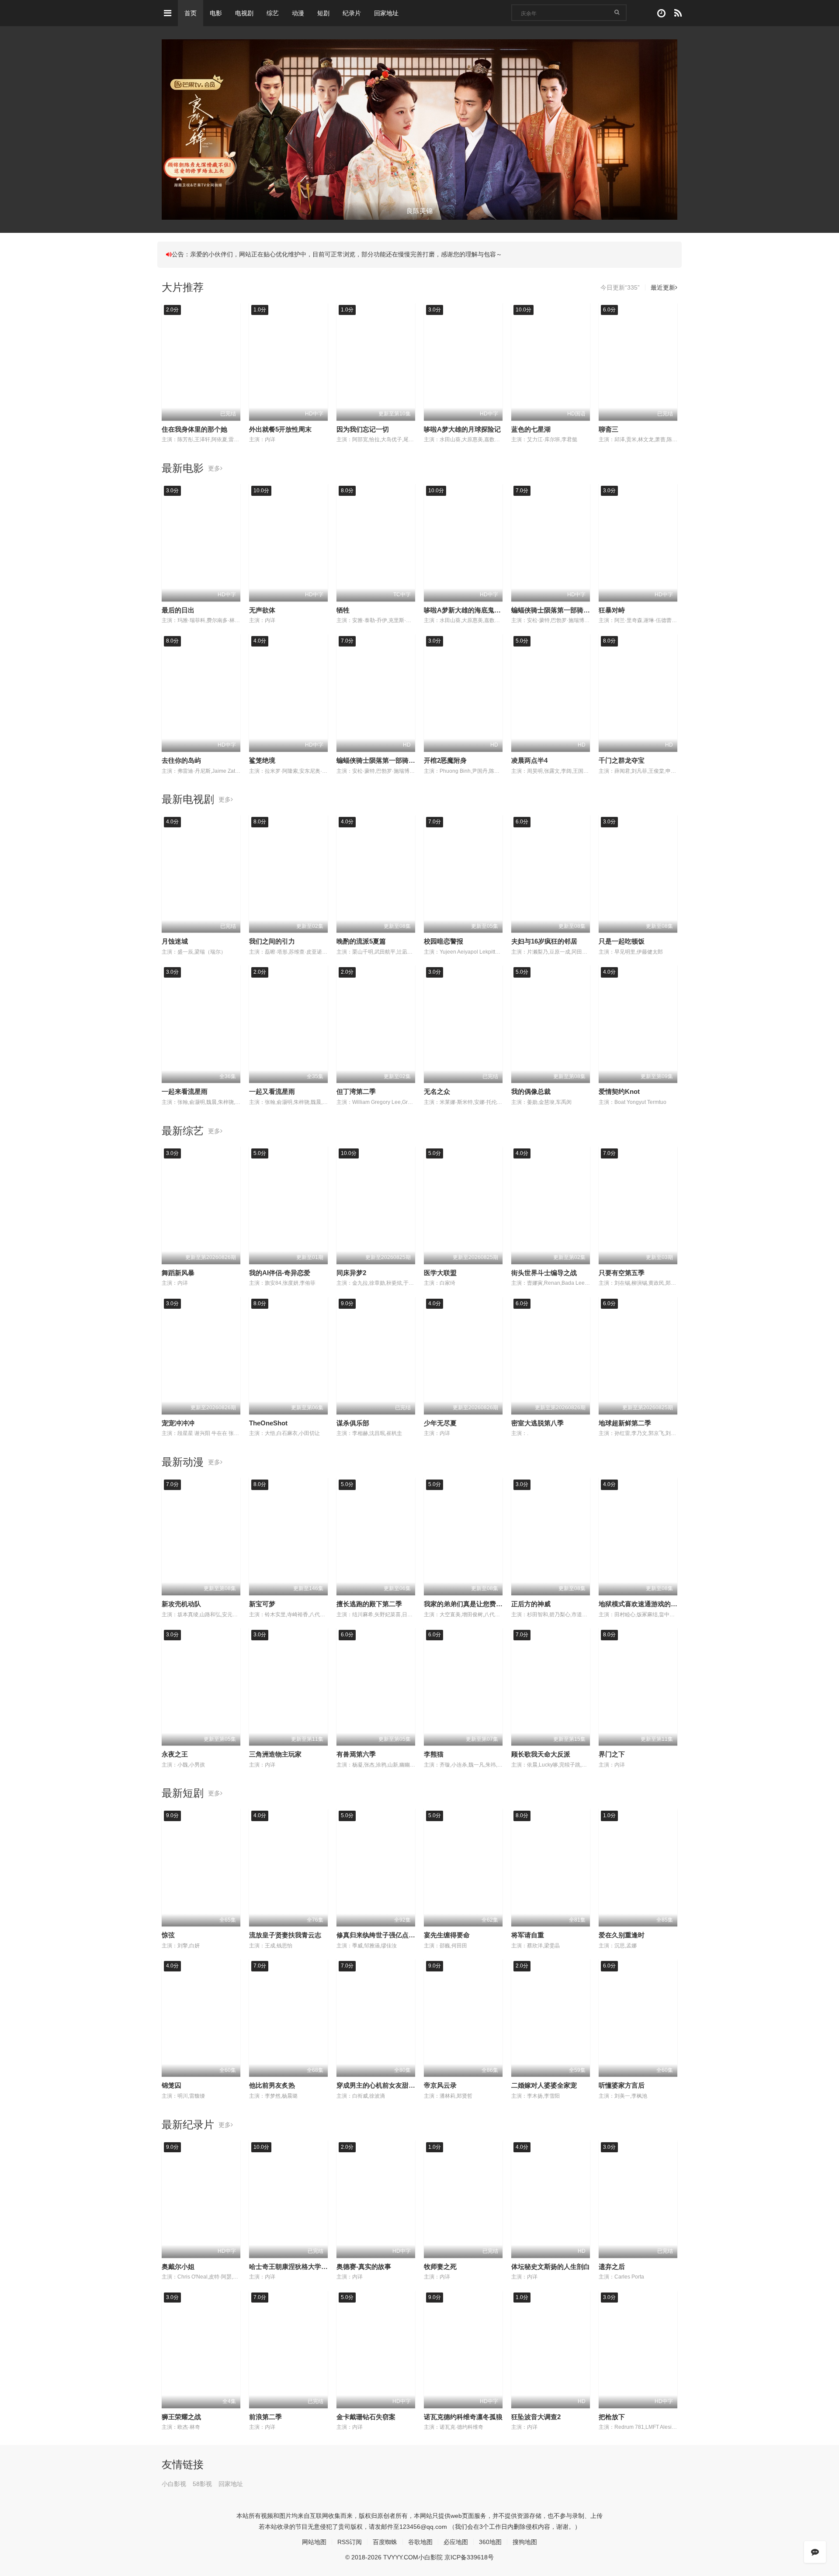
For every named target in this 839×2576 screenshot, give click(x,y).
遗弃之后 (612, 2267)
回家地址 (386, 13)
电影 (216, 13)
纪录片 (352, 13)
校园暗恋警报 (444, 941)
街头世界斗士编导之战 (544, 1273)
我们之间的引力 (272, 941)
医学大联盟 (440, 1273)
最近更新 (663, 287)
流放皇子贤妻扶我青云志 (285, 1935)
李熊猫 (434, 1754)
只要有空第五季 (622, 1273)
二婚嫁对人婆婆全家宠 (544, 2085)
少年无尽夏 (440, 1423)
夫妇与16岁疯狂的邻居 (544, 941)
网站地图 (314, 2542)
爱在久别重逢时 (622, 1935)
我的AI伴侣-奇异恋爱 (280, 1273)
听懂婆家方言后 (622, 2085)
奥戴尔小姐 (178, 2267)
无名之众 (437, 1091)
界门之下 (612, 1754)
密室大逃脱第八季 (537, 1423)
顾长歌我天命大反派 (541, 1754)
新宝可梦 (262, 1604)
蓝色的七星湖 (531, 429)
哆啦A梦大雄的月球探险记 (462, 429)
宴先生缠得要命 (447, 1935)
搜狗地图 (525, 2542)
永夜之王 (175, 1754)
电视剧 (244, 13)
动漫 (298, 13)
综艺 (273, 13)
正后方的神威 (531, 1604)
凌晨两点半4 (529, 760)
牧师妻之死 (440, 2267)
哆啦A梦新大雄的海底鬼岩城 (466, 610)
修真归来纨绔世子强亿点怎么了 (382, 1935)
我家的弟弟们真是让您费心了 (466, 1604)
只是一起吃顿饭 (622, 941)
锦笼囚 (172, 2085)
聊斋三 (608, 429)
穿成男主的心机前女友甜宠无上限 (386, 2085)
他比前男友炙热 (272, 2085)
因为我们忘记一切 (363, 429)
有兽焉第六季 (356, 1754)
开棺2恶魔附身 (445, 760)
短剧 (323, 13)
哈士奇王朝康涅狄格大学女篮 (292, 2267)
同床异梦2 (351, 1273)
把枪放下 (612, 2417)
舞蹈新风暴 (178, 1273)
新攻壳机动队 (181, 1604)
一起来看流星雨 (185, 1091)
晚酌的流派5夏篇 (361, 941)
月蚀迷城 (175, 941)
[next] (672, 130)
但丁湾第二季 (356, 1091)
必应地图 (456, 2542)
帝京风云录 (440, 2085)
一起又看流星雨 (272, 1091)
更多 (214, 468)
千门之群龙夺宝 (622, 760)
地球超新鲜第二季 (625, 1423)
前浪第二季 (265, 2417)
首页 (191, 13)
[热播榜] (678, 13)
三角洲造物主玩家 (275, 1754)
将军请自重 (528, 1935)
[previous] (167, 130)
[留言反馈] (815, 2552)
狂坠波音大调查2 (536, 2417)
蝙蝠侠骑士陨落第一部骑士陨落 (557, 610)
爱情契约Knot (619, 1091)
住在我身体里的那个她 (194, 429)
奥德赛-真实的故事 (364, 2267)
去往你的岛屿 (181, 760)
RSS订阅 (350, 2542)
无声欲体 (262, 610)
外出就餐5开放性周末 (280, 429)
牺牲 (343, 610)
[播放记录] (661, 13)
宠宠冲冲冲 (178, 1423)
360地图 (490, 2542)
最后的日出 (178, 610)
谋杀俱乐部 (353, 1423)
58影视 (202, 2484)
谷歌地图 (420, 2542)
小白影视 (174, 2484)
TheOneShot (268, 1423)
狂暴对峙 (612, 610)
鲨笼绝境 (262, 760)
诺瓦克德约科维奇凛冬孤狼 (463, 2417)
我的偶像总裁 (531, 1091)
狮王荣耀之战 (181, 2417)
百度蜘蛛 (385, 2542)
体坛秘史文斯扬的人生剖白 (551, 2267)
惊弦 (168, 1935)
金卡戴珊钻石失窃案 (366, 2417)
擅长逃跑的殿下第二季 (369, 1604)
